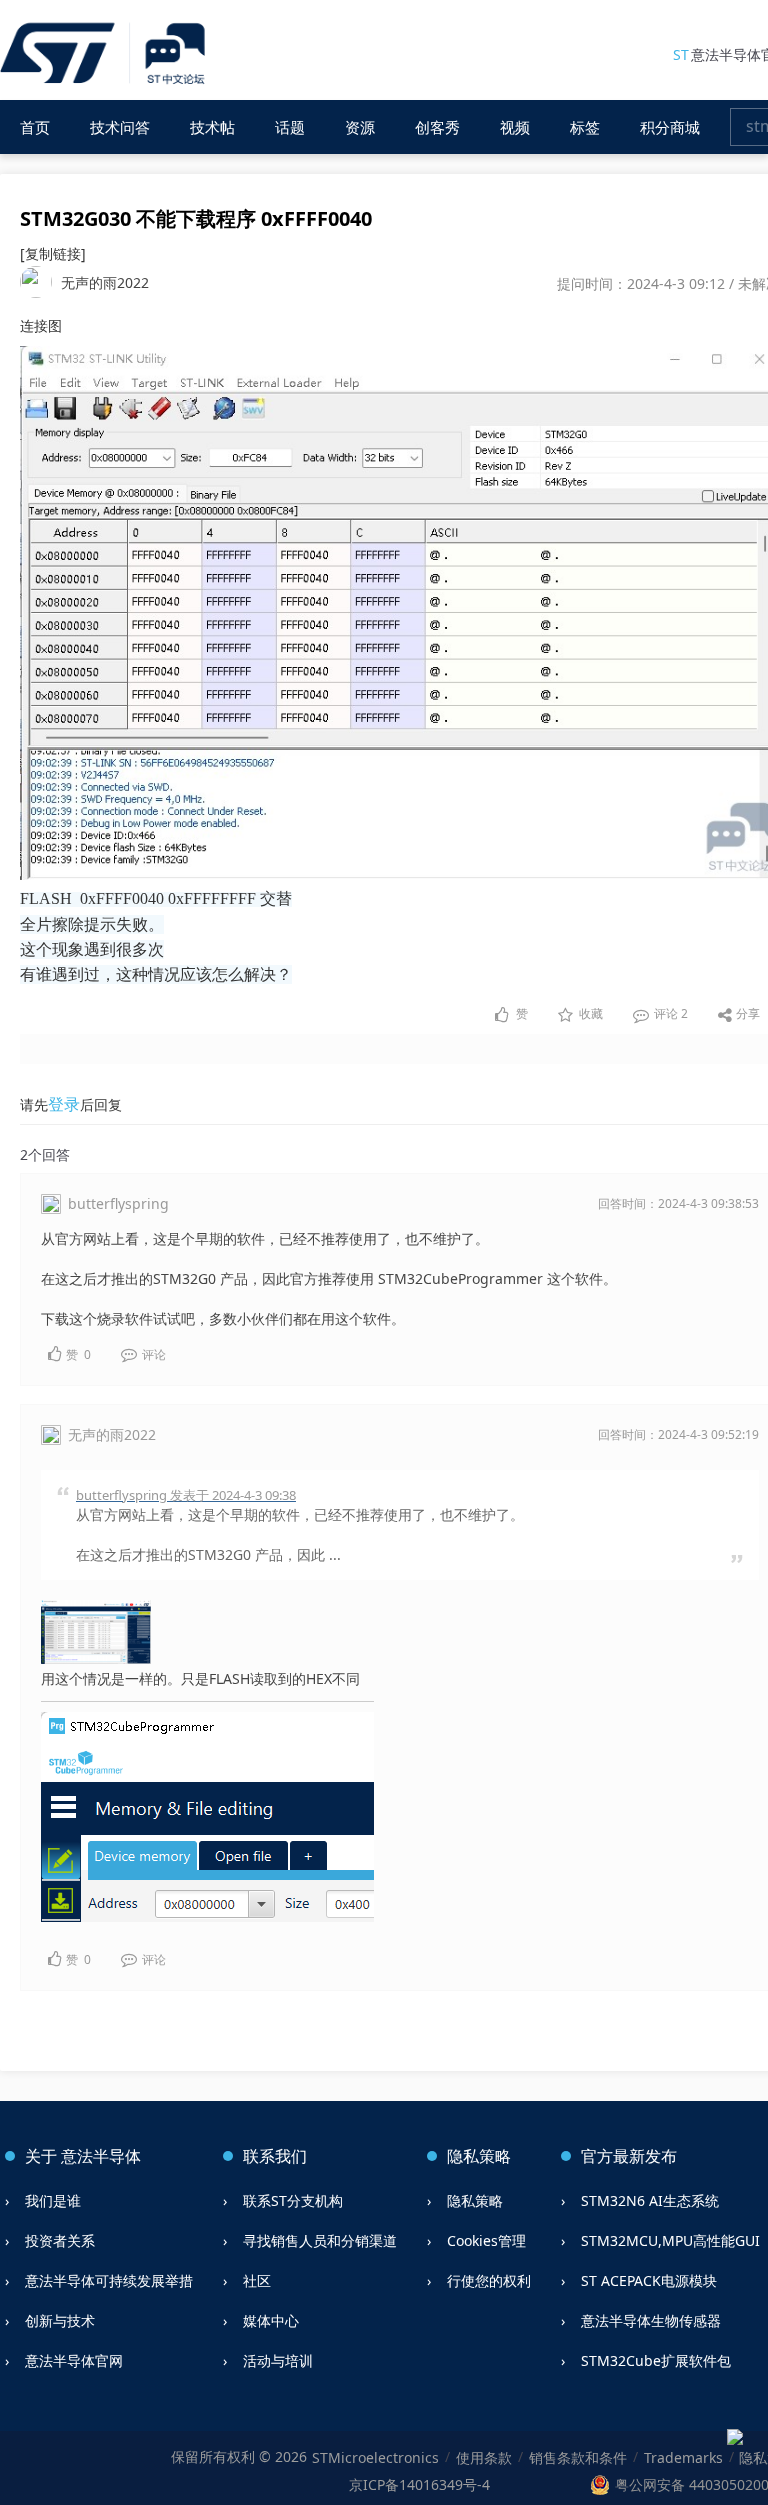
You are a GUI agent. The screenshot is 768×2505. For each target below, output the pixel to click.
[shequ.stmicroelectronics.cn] (105, 54)
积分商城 (670, 127)
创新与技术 (60, 2320)
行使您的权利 (489, 2280)
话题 (290, 127)
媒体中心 (271, 2320)
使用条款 (484, 2457)
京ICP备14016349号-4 (419, 2484)
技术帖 (212, 127)
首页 (35, 127)
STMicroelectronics (375, 2457)
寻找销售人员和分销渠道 (320, 2240)
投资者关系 (60, 2240)
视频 (515, 127)
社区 (257, 2280)
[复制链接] (53, 253)
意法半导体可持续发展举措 (109, 2280)
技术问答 (120, 127)
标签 (585, 127)
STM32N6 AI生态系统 (650, 2200)
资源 (360, 127)
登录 (64, 1104)
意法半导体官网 (74, 2360)
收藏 (591, 1013)
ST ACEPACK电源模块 (649, 2280)
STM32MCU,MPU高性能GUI (670, 2240)
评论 (669, 1013)
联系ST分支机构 (293, 2200)
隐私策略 (475, 2200)
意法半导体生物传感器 (651, 2320)
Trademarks (683, 2457)
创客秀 (437, 127)
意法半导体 (101, 2156)
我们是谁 (53, 2200)
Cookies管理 (486, 2240)
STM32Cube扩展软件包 (656, 2360)
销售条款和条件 (578, 2457)
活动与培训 (278, 2360)
